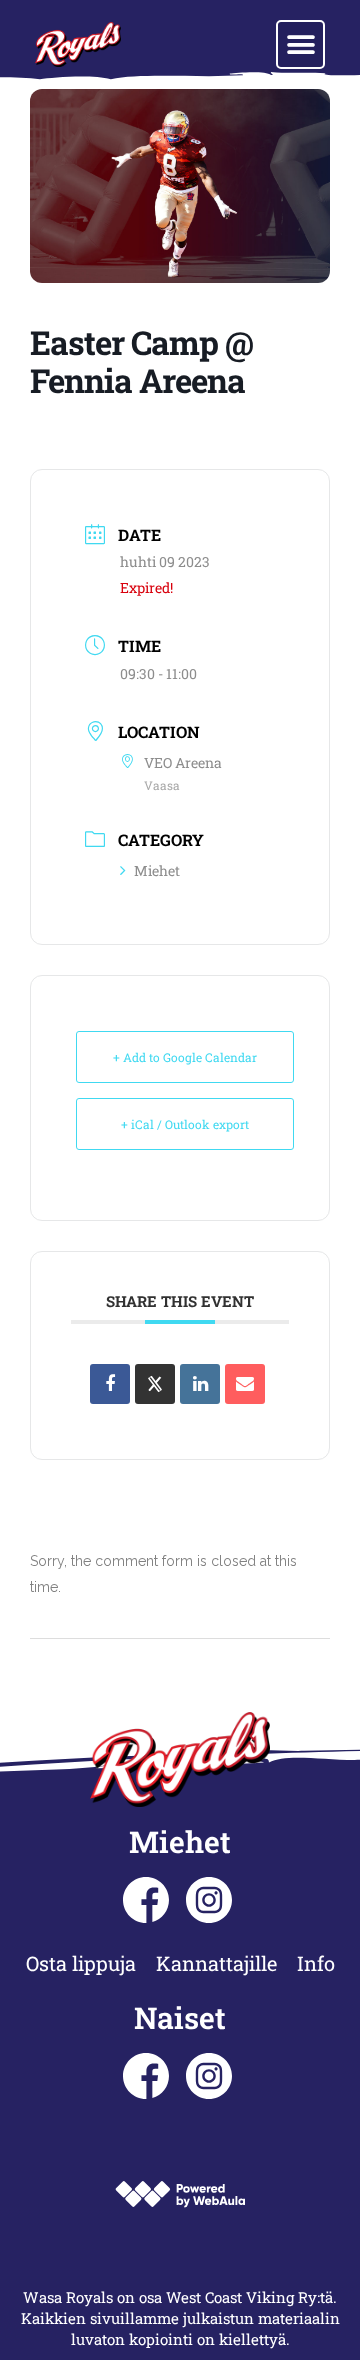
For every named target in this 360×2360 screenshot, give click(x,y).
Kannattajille (216, 1963)
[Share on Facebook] (110, 1384)
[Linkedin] (200, 1384)
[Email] (245, 1384)
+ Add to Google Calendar (185, 1057)
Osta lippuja (81, 1963)
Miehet (157, 870)
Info (316, 1963)
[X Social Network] (155, 1384)
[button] (300, 44)
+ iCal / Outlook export (185, 1124)
